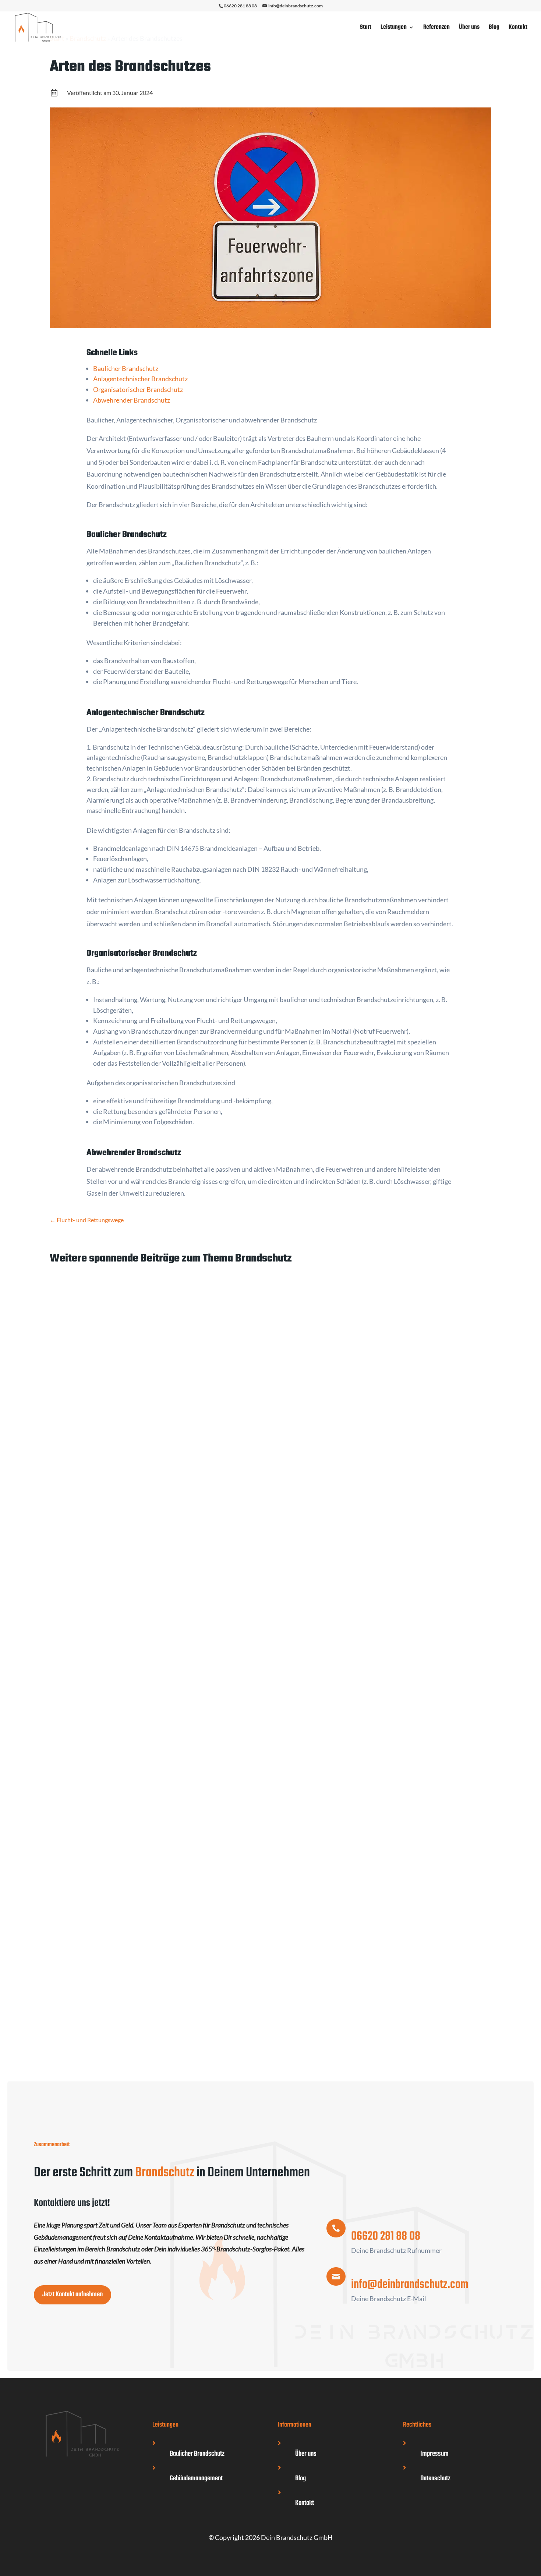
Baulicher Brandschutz (126, 368)
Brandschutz (108, 1582)
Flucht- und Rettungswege (100, 1567)
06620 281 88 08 (240, 6)
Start (366, 28)
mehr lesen (72, 1620)
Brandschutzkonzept (90, 1946)
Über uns (469, 28)
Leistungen (394, 28)
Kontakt (518, 28)
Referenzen (436, 28)
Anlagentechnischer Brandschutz (140, 379)
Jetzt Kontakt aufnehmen (73, 2294)
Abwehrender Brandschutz (132, 400)
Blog (494, 28)
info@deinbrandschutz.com (410, 2285)
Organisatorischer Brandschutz (138, 389)
